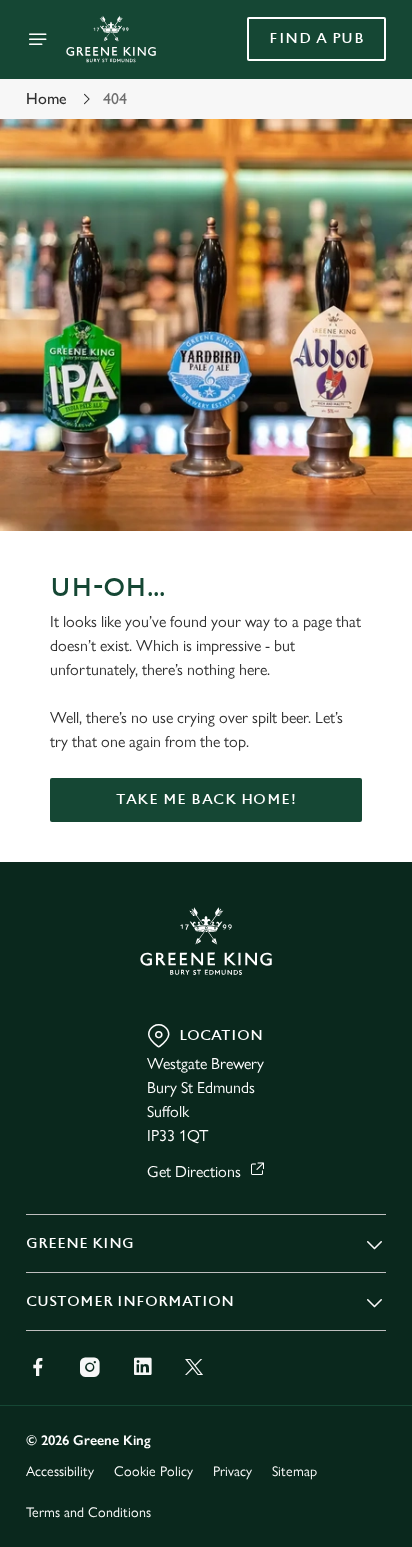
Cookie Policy (153, 1471)
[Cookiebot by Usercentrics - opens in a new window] (301, 395)
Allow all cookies (206, 1069)
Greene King (80, 1243)
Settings (321, 1006)
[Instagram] (90, 1367)
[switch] (360, 801)
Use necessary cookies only (206, 1135)
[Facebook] (38, 1367)
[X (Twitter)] (194, 1367)
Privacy (232, 1471)
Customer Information (130, 1301)
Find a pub (316, 38)
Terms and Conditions (88, 1512)
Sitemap (294, 1471)
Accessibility (60, 1471)
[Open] (38, 39)
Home (46, 98)
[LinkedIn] (142, 1367)
